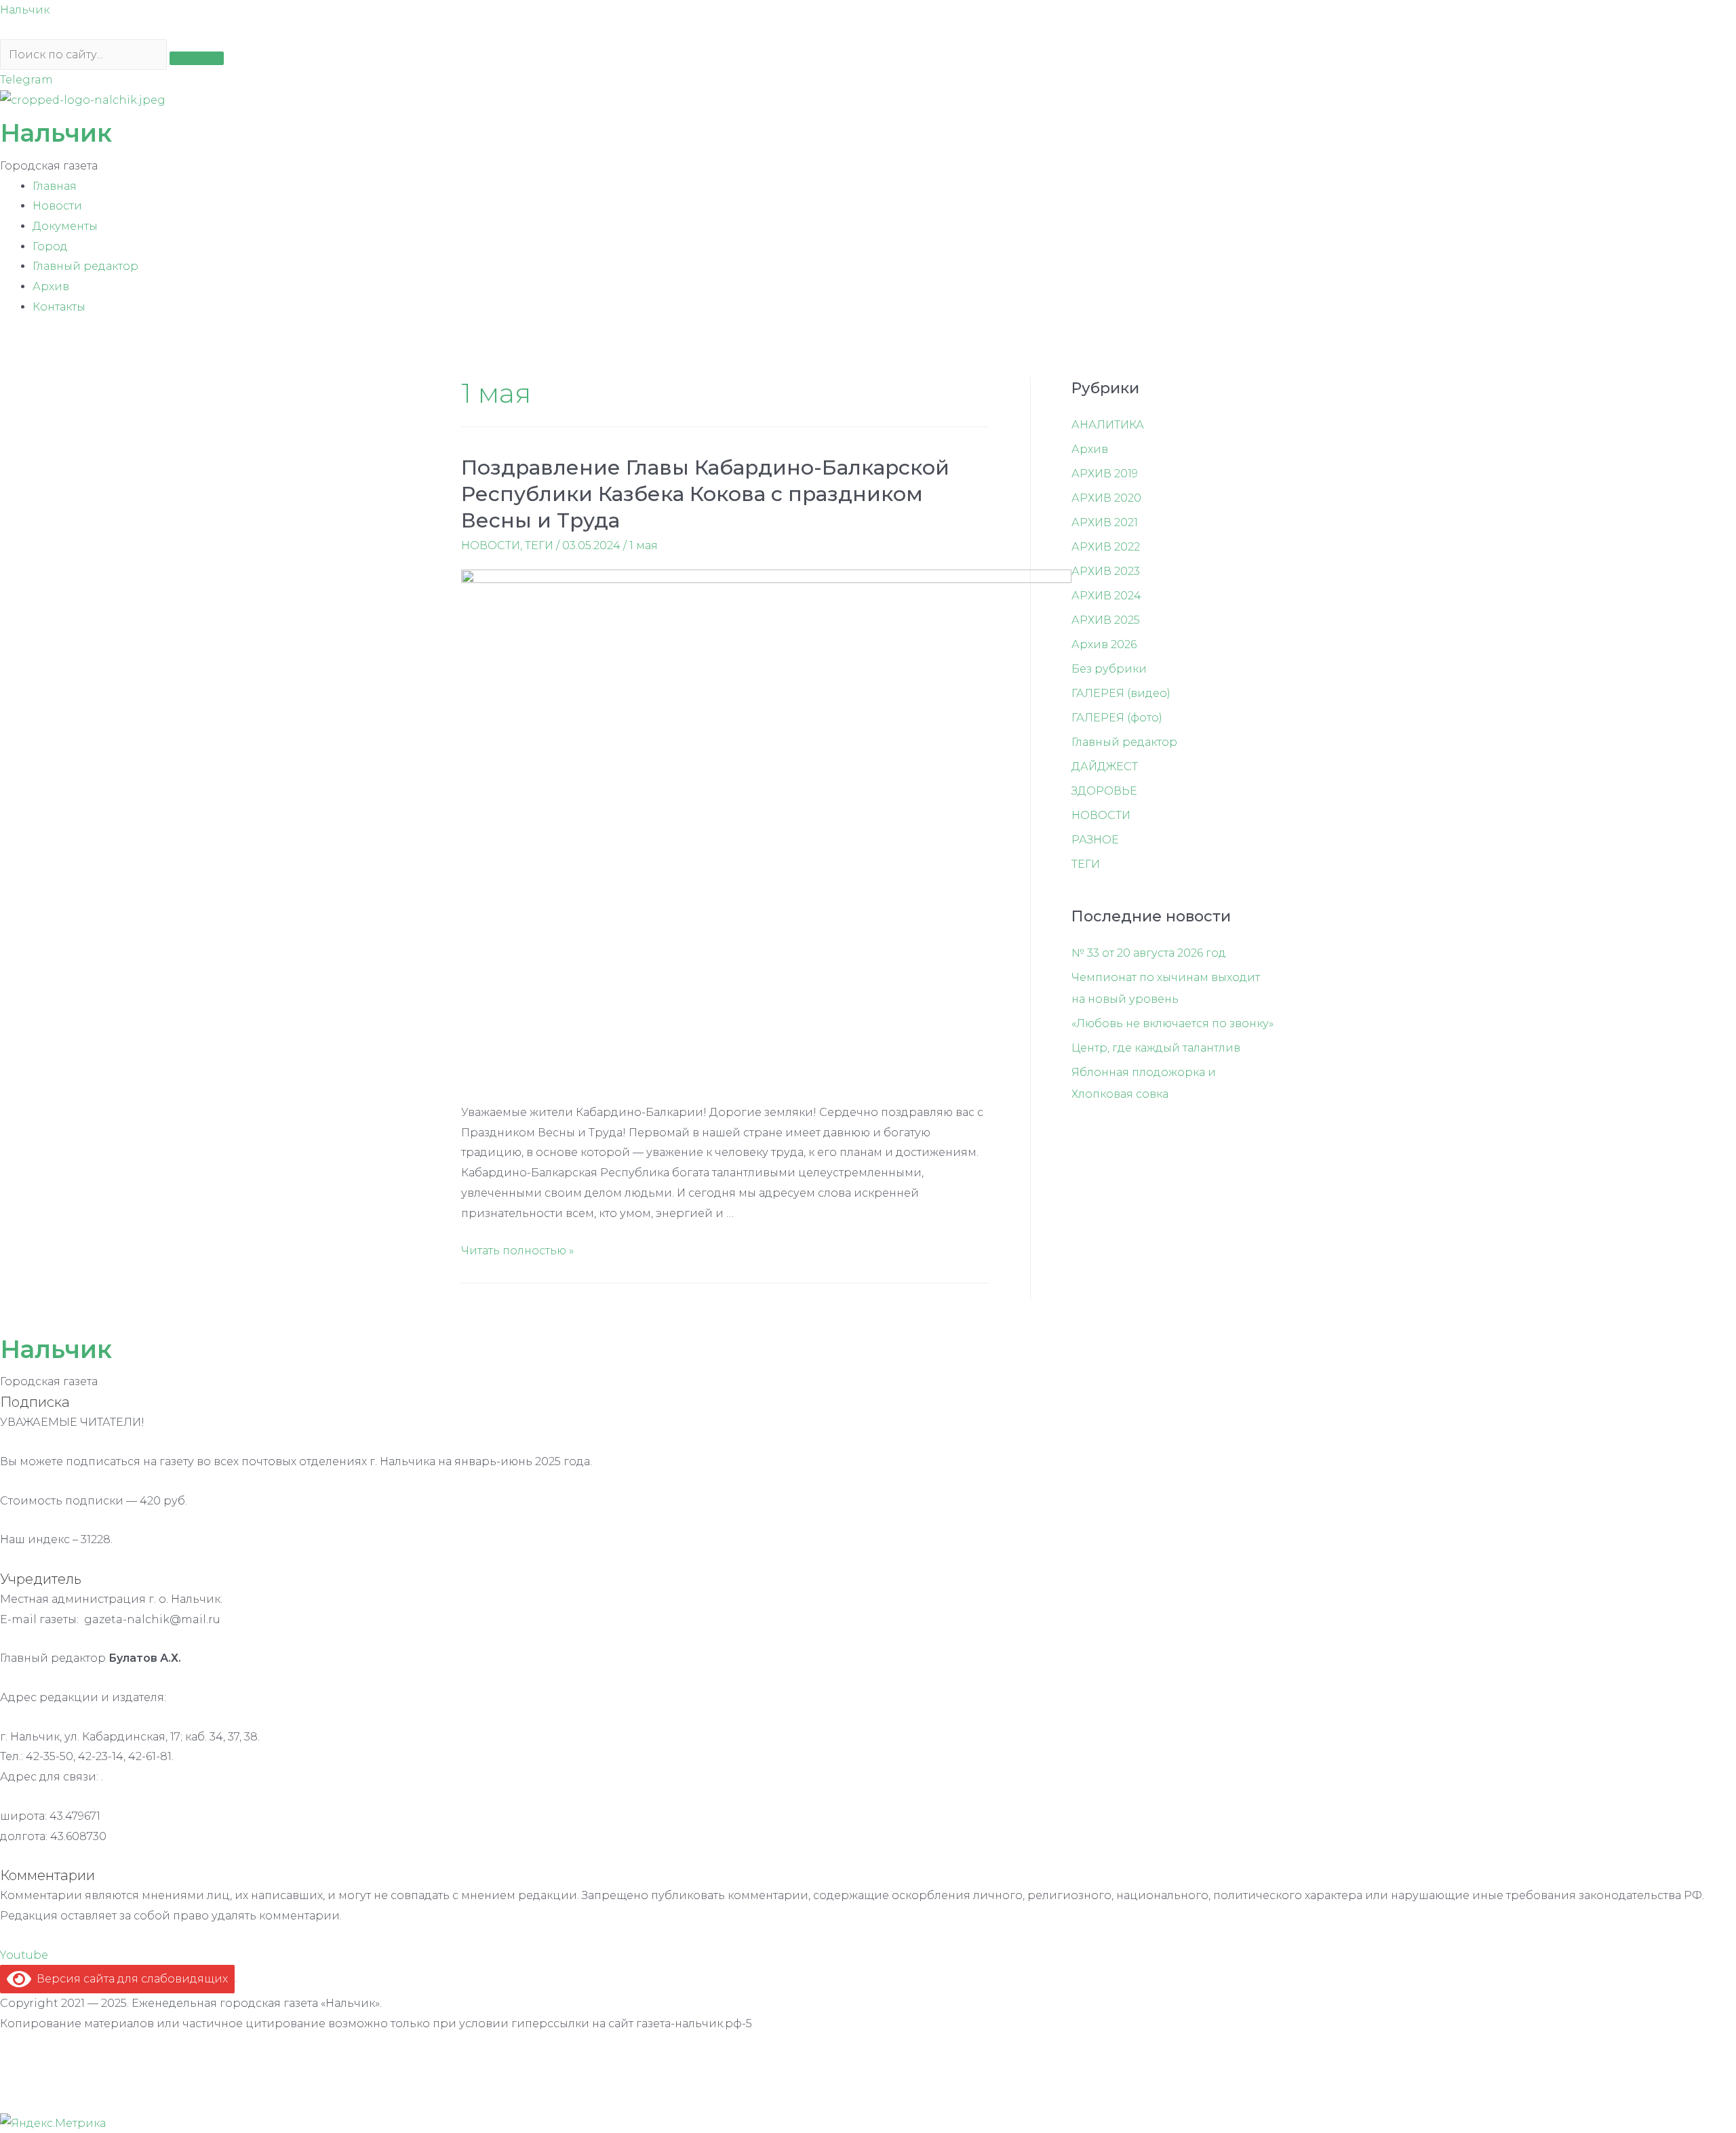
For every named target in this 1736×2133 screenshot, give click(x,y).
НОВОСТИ (491, 545)
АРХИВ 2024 (1106, 596)
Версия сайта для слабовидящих (130, 1979)
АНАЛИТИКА (1108, 425)
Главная (55, 186)
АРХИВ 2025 (1106, 620)
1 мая (644, 545)
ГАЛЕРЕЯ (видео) (1121, 693)
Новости (57, 206)
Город (50, 246)
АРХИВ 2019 (1105, 474)
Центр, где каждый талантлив (1156, 1048)
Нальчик (25, 10)
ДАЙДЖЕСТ (1105, 766)
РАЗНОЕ (1095, 840)
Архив (51, 286)
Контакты (59, 307)
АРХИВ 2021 (1105, 522)
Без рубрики (1109, 669)
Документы (65, 226)
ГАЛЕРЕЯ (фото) (1117, 718)
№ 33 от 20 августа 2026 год (1149, 953)
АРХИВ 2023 (1106, 571)
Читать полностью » (517, 1251)
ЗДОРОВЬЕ (1104, 791)
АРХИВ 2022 (1106, 547)
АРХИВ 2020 (1106, 498)
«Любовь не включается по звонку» (1172, 1023)
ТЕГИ (539, 545)
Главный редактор (85, 266)
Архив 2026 (1104, 644)
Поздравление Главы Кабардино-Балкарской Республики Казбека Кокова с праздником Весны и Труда (705, 494)
